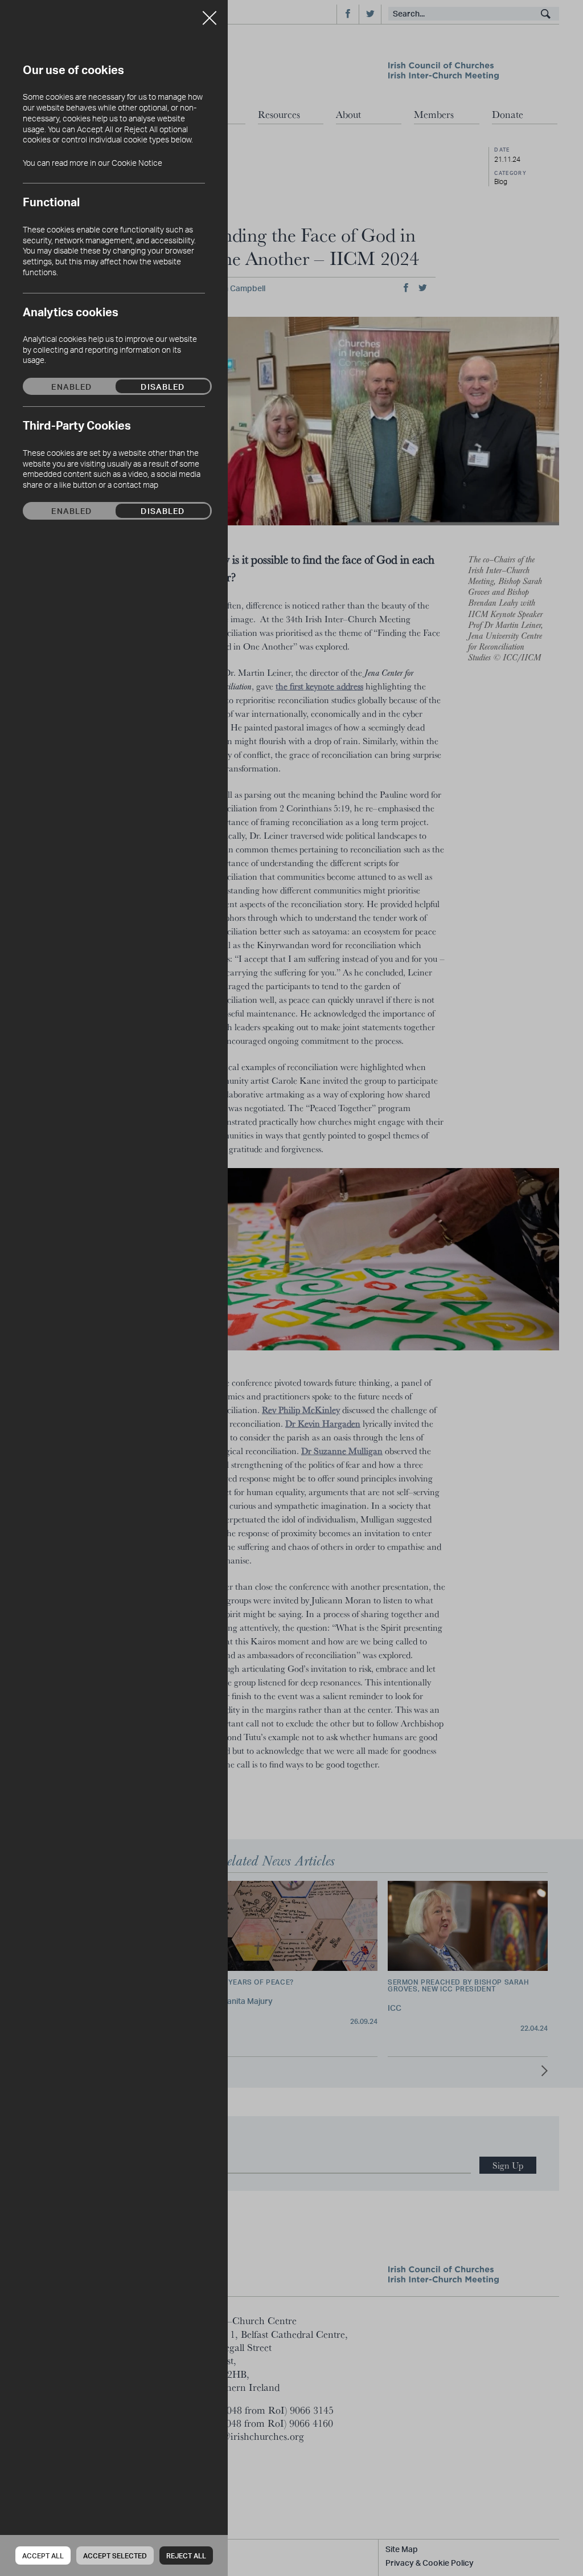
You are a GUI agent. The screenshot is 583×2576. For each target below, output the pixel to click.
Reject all (186, 2556)
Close (210, 14)
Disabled (163, 386)
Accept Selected (115, 2556)
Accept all (43, 2556)
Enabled (71, 386)
